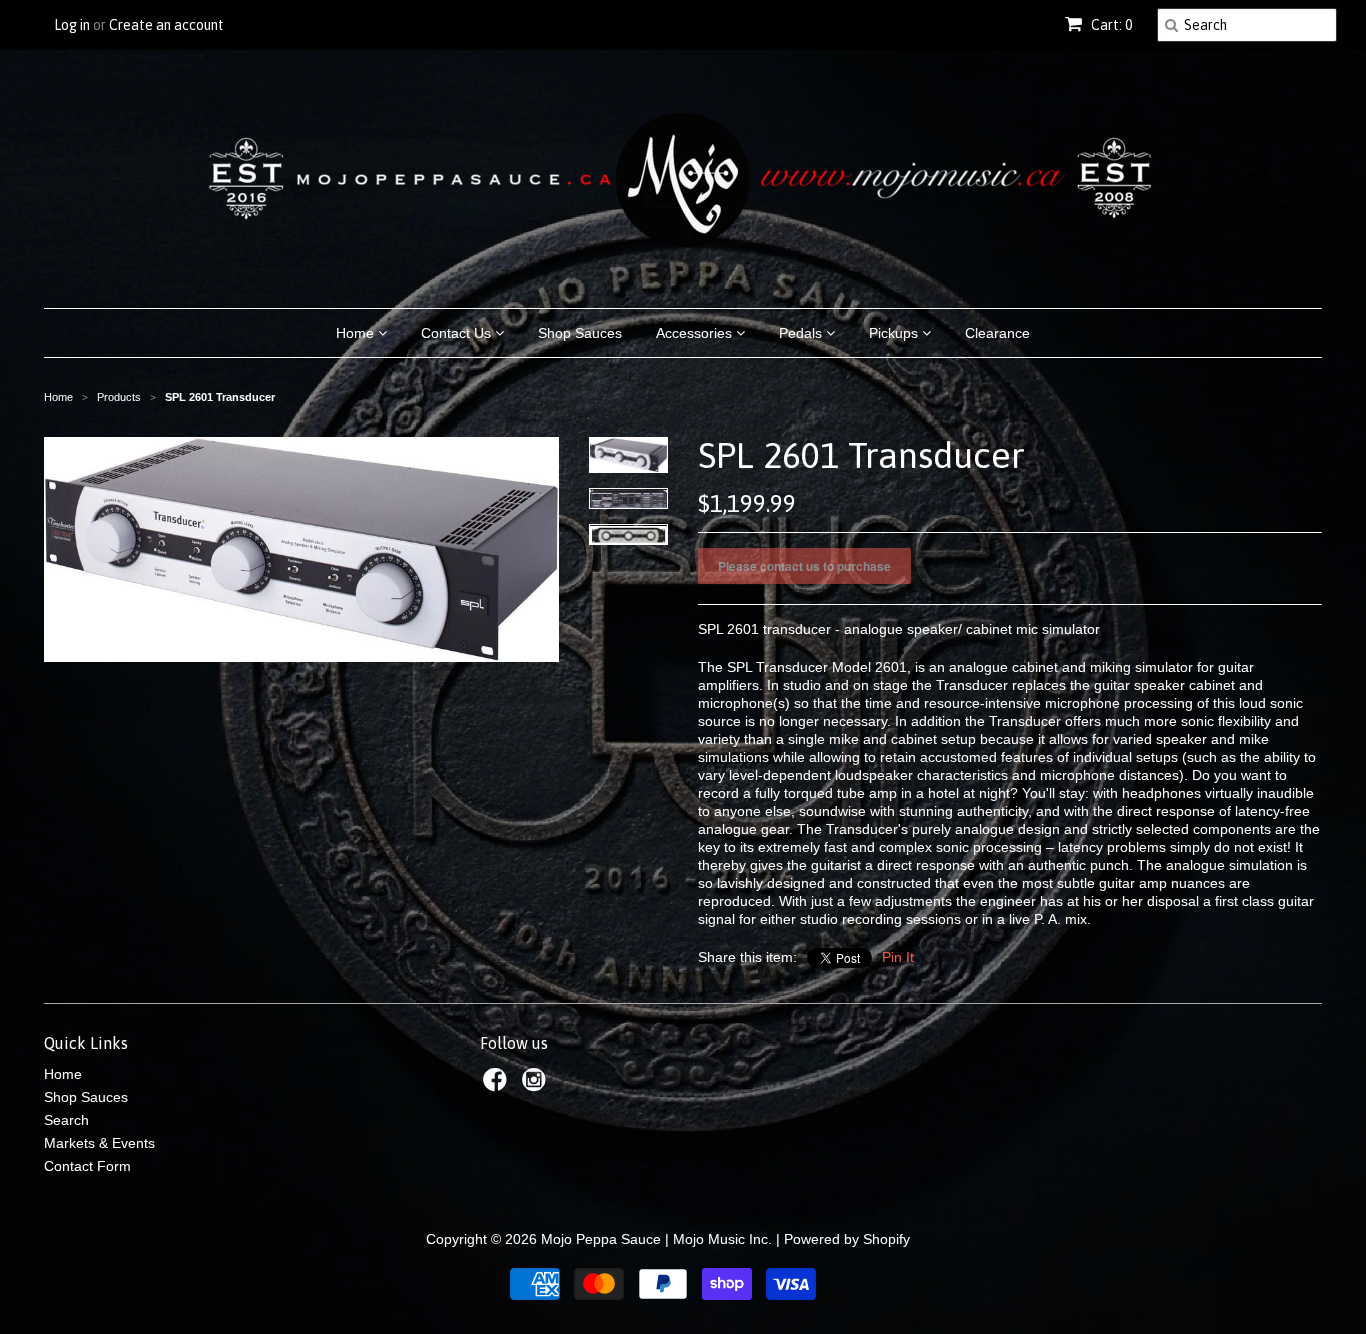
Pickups (895, 333)
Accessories (696, 333)
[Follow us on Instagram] (537, 1085)
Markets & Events (99, 1143)
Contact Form (87, 1166)
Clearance (997, 333)
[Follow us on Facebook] (498, 1085)
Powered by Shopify (847, 1239)
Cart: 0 (1110, 25)
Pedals (802, 333)
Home (357, 333)
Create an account (166, 25)
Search (66, 1120)
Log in (72, 25)
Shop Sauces (580, 333)
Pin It (898, 957)
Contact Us (458, 333)
